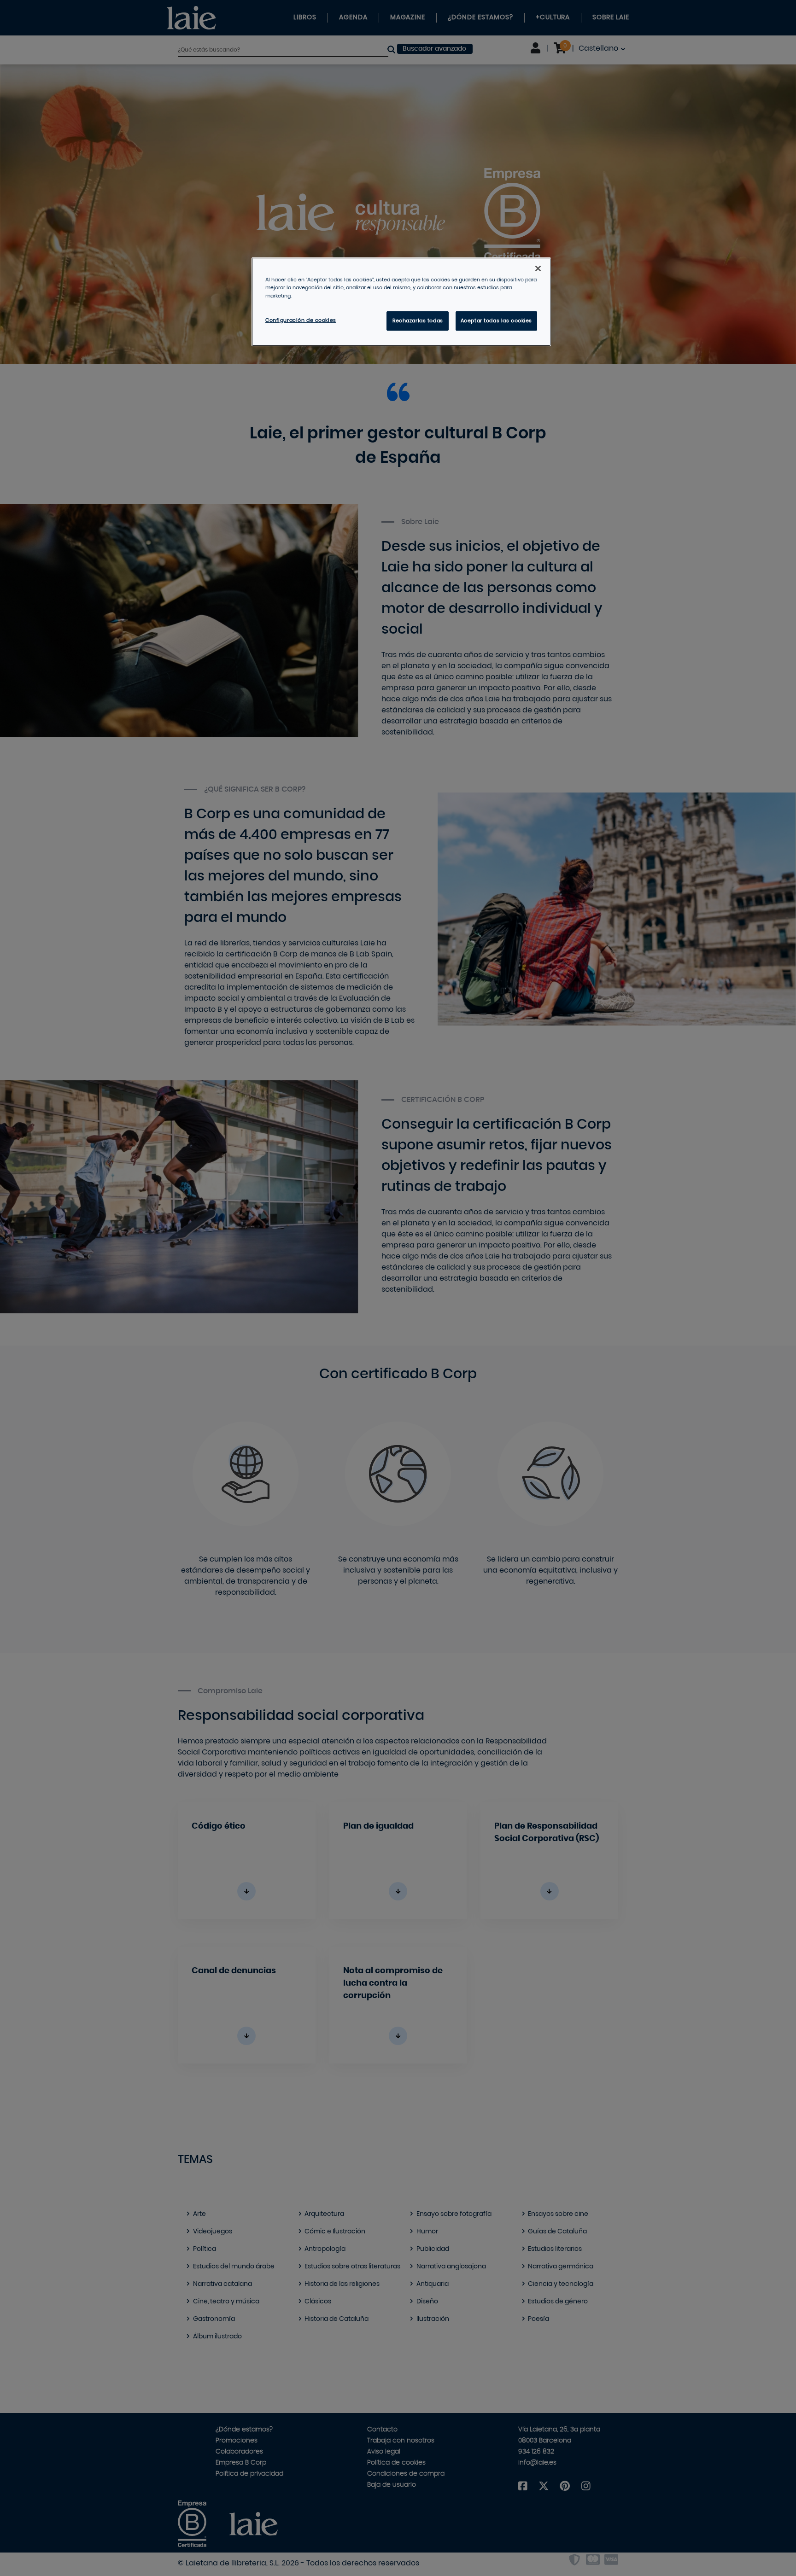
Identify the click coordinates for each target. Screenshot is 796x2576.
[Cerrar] (538, 268)
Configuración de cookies (301, 320)
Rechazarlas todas (418, 321)
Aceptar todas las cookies (496, 321)
